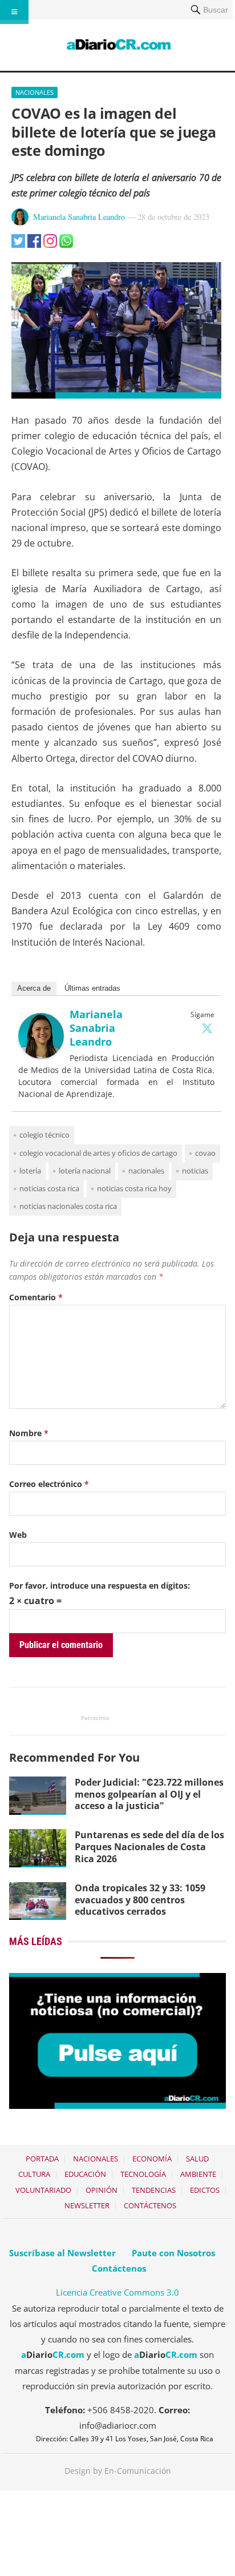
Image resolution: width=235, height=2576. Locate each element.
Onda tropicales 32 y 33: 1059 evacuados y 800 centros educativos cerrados (140, 1900)
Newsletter (87, 2205)
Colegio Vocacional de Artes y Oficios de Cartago (98, 1153)
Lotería (30, 1171)
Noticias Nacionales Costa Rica (68, 1206)
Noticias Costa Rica (49, 1188)
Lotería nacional (85, 1171)
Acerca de (34, 988)
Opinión (102, 2190)
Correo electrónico (49, 1484)
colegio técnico (44, 1135)
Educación (85, 2174)
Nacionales (35, 92)
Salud (197, 2159)
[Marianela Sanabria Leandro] (41, 1055)
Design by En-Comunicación (118, 2471)
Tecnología (143, 2174)
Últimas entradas (92, 988)
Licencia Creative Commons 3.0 (117, 2292)
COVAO (205, 1153)
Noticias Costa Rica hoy (134, 1188)
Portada (42, 2159)
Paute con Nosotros (173, 2253)
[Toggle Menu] (14, 12)
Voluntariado (43, 2190)
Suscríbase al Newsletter (62, 2253)
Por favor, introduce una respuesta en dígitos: (100, 1586)
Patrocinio (95, 1718)
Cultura (34, 2174)
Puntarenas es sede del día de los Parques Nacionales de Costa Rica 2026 (149, 1847)
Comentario (36, 1297)
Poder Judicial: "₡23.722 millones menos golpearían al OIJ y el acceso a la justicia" (149, 1794)
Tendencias (154, 2190)
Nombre (29, 1433)
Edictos (205, 2190)
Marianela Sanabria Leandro (79, 217)
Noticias (195, 1171)
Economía (152, 2159)
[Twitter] (207, 1028)
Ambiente (198, 2174)
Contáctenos (150, 2205)
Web (18, 1535)
